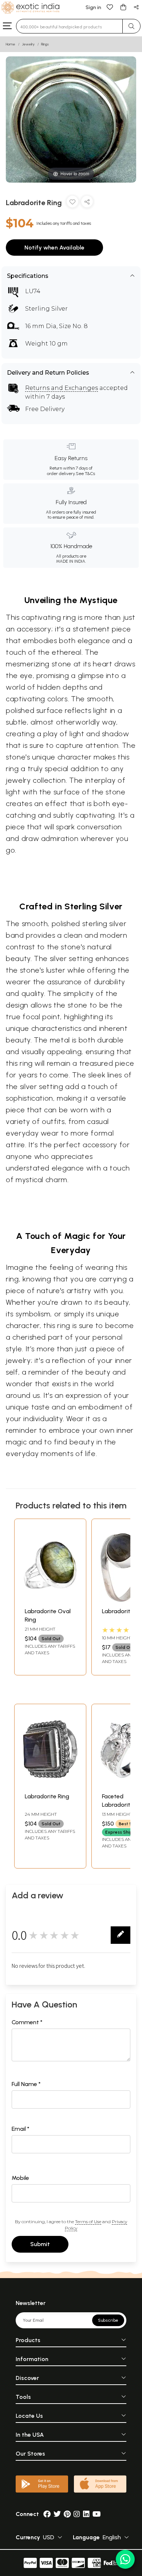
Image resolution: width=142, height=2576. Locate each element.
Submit (40, 2244)
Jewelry (28, 44)
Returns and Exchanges (62, 388)
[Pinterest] (67, 2514)
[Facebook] (47, 2514)
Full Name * (26, 2084)
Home (11, 44)
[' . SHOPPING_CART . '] (123, 7)
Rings (45, 44)
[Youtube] (97, 2514)
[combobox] (69, 26)
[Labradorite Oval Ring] (50, 1600)
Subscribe (108, 2320)
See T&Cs (85, 474)
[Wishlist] (110, 7)
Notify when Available (54, 248)
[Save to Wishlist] (72, 203)
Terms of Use (88, 2222)
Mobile (20, 2178)
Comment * (27, 2022)
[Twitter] (57, 2514)
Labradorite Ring (47, 1796)
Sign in (93, 7)
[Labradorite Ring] (50, 1785)
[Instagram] (77, 2514)
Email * (21, 2129)
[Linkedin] (86, 2514)
